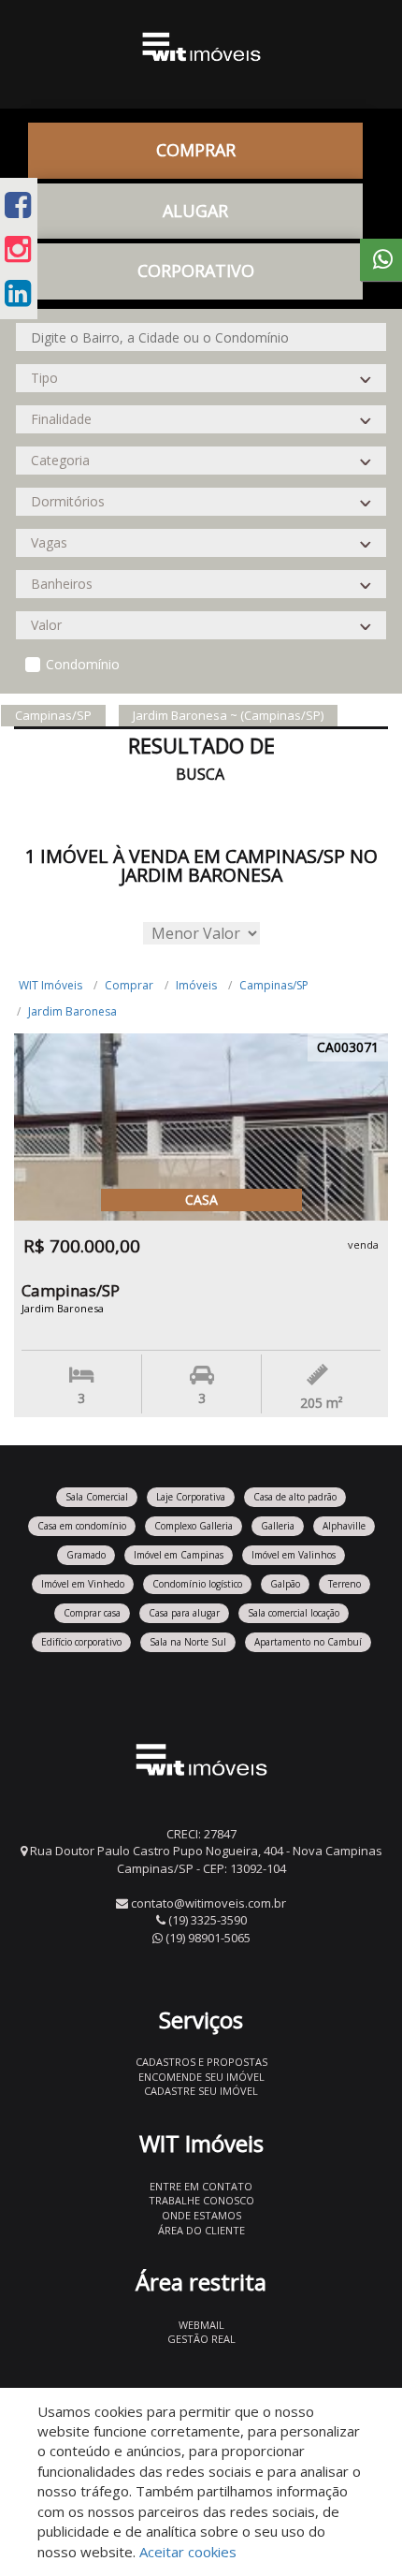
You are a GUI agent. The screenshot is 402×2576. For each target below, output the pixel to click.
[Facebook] (18, 205)
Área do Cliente (201, 2230)
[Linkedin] (18, 293)
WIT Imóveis (50, 985)
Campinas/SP (274, 985)
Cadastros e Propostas (201, 2062)
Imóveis (196, 985)
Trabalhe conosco (201, 2200)
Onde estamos (201, 2215)
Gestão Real (201, 2339)
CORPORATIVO (196, 271)
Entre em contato (201, 2186)
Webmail (201, 2325)
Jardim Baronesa (72, 1011)
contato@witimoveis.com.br (208, 1903)
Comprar (129, 985)
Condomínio (83, 664)
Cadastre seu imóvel (201, 2091)
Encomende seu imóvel (201, 2077)
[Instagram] (18, 249)
